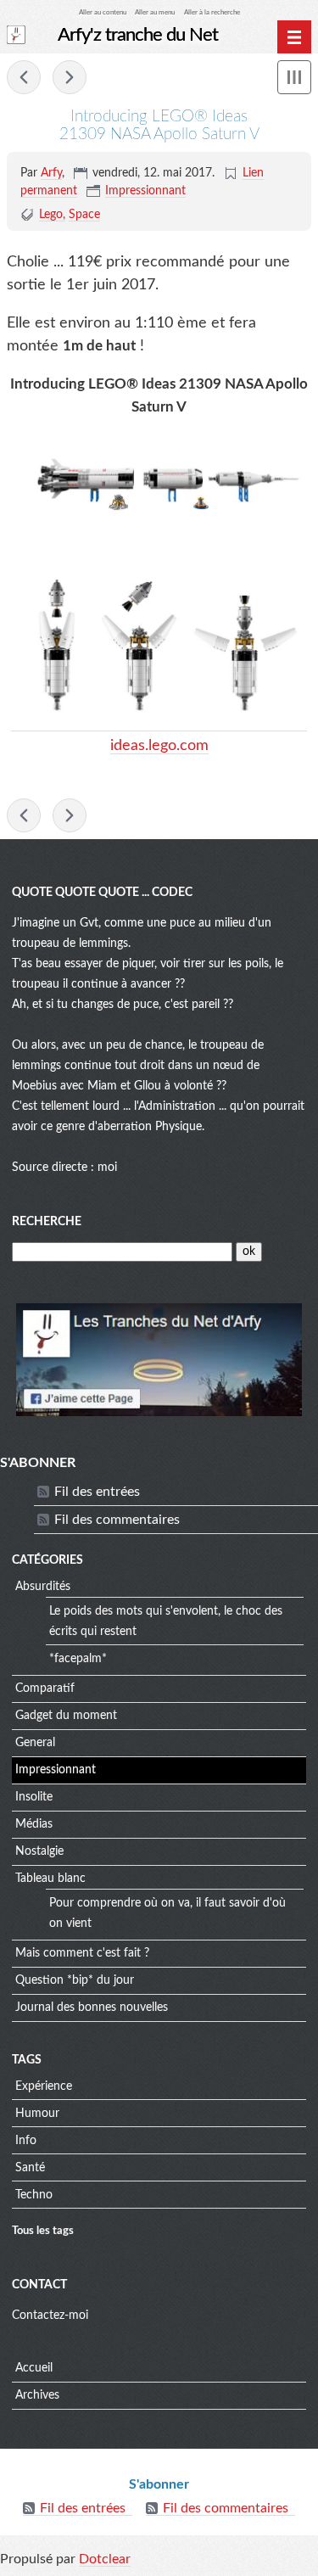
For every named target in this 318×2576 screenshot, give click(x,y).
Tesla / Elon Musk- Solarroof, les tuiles (70, 77)
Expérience (44, 2086)
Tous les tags (43, 2231)
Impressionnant (145, 191)
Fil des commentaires (117, 1520)
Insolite (34, 1797)
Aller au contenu (103, 12)
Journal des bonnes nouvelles (92, 2008)
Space (84, 215)
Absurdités (43, 1587)
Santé (30, 2168)
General (35, 1743)
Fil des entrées (97, 1492)
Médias (34, 1824)
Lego (51, 215)
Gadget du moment (66, 1716)
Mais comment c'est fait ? (82, 1953)
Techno (34, 2195)
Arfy (51, 173)
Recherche (47, 1222)
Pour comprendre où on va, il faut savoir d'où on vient (167, 1913)
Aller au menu (155, 12)
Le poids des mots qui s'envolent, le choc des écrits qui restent (166, 1621)
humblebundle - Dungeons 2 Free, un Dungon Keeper (24, 77)
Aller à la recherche (212, 12)
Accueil (34, 2368)
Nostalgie (39, 1851)
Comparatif (45, 1688)
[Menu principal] (294, 37)
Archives (37, 2395)
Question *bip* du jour (75, 1980)
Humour (37, 2114)
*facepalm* (78, 1659)
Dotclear (105, 2559)
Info (26, 2141)
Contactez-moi (50, 2316)
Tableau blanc (50, 1879)
